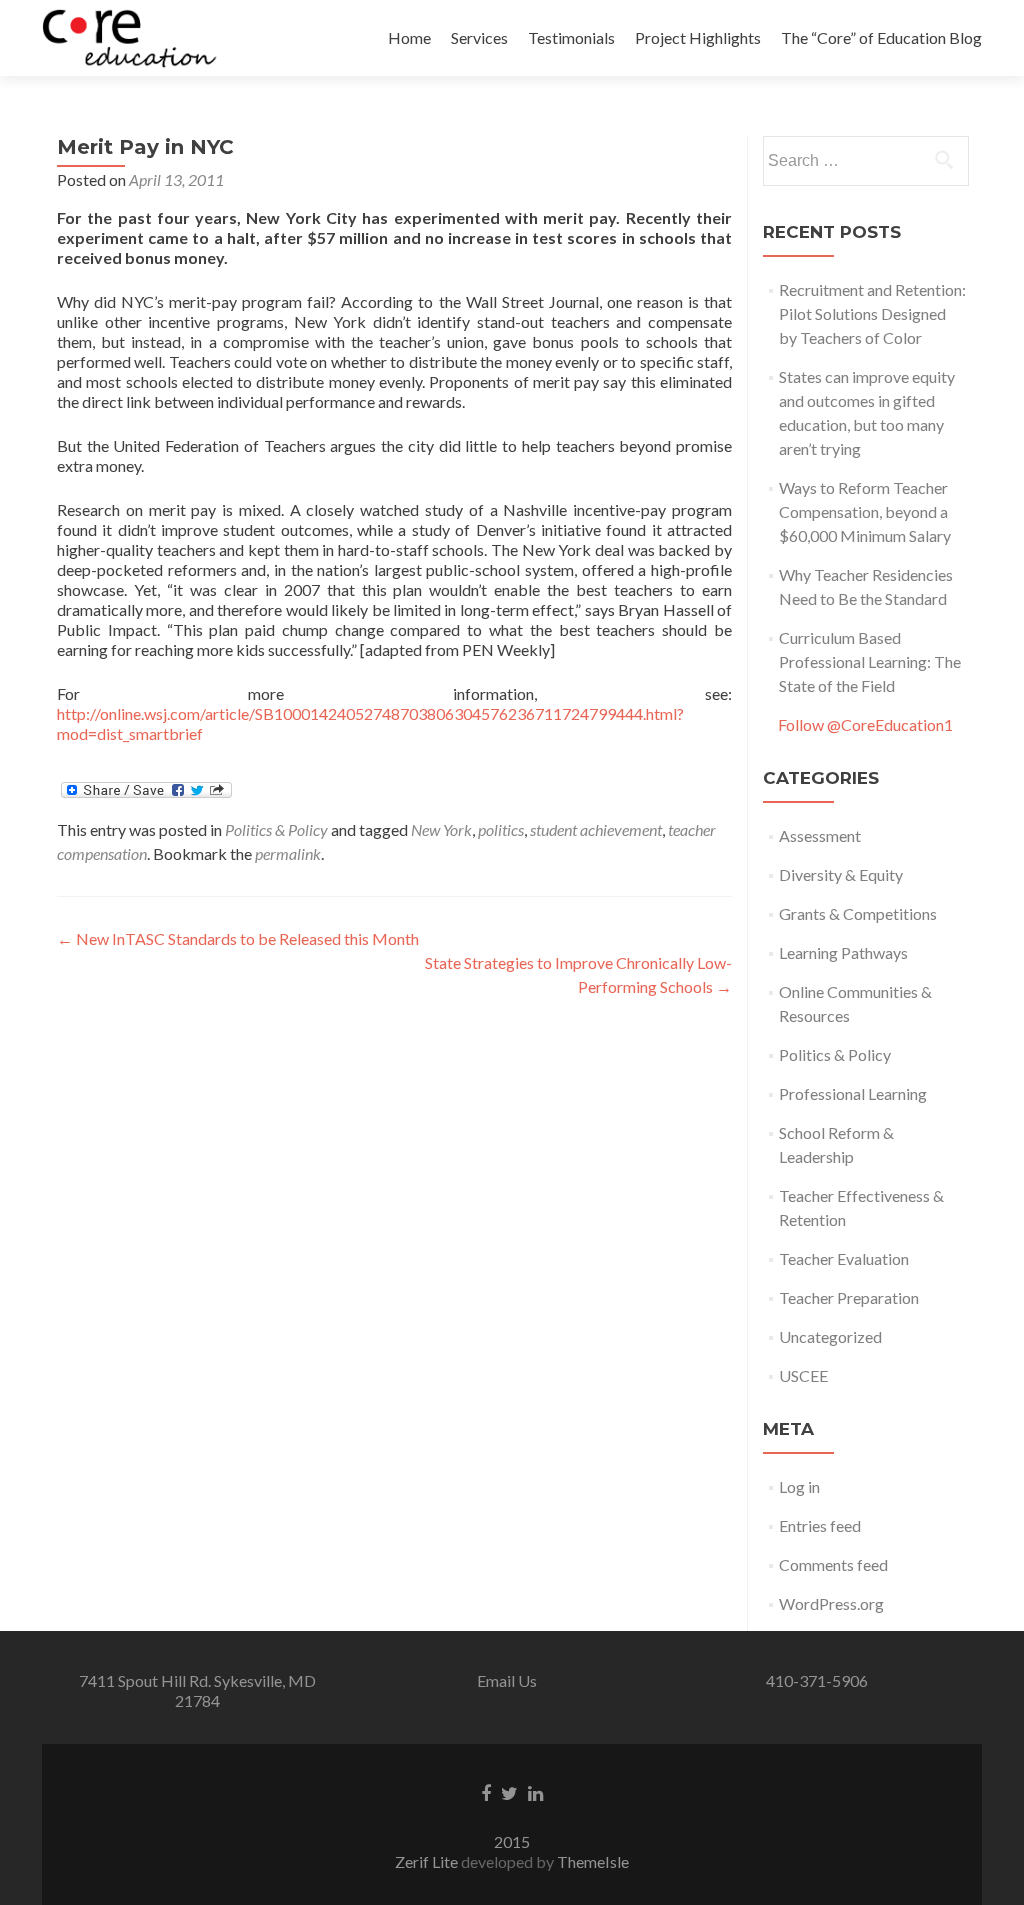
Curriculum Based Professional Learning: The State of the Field (870, 661)
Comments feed (833, 1564)
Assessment (820, 835)
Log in (799, 1486)
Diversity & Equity (841, 874)
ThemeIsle (593, 1861)
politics (501, 829)
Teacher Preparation (849, 1297)
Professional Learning (853, 1093)
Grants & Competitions (858, 913)
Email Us (507, 1680)
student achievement (596, 829)
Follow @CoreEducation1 (865, 724)
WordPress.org (831, 1603)
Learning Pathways (843, 952)
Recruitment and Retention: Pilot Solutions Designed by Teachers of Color (872, 313)
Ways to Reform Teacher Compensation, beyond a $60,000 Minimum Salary (865, 511)
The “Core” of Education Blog (881, 37)
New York (441, 829)
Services (479, 37)
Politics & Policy (276, 829)
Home (409, 37)
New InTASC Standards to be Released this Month (238, 938)
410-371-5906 (817, 1680)
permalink (288, 853)
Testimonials (571, 37)
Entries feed (820, 1525)
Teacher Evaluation (844, 1258)
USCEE (803, 1375)
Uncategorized (830, 1336)
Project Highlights (698, 37)
